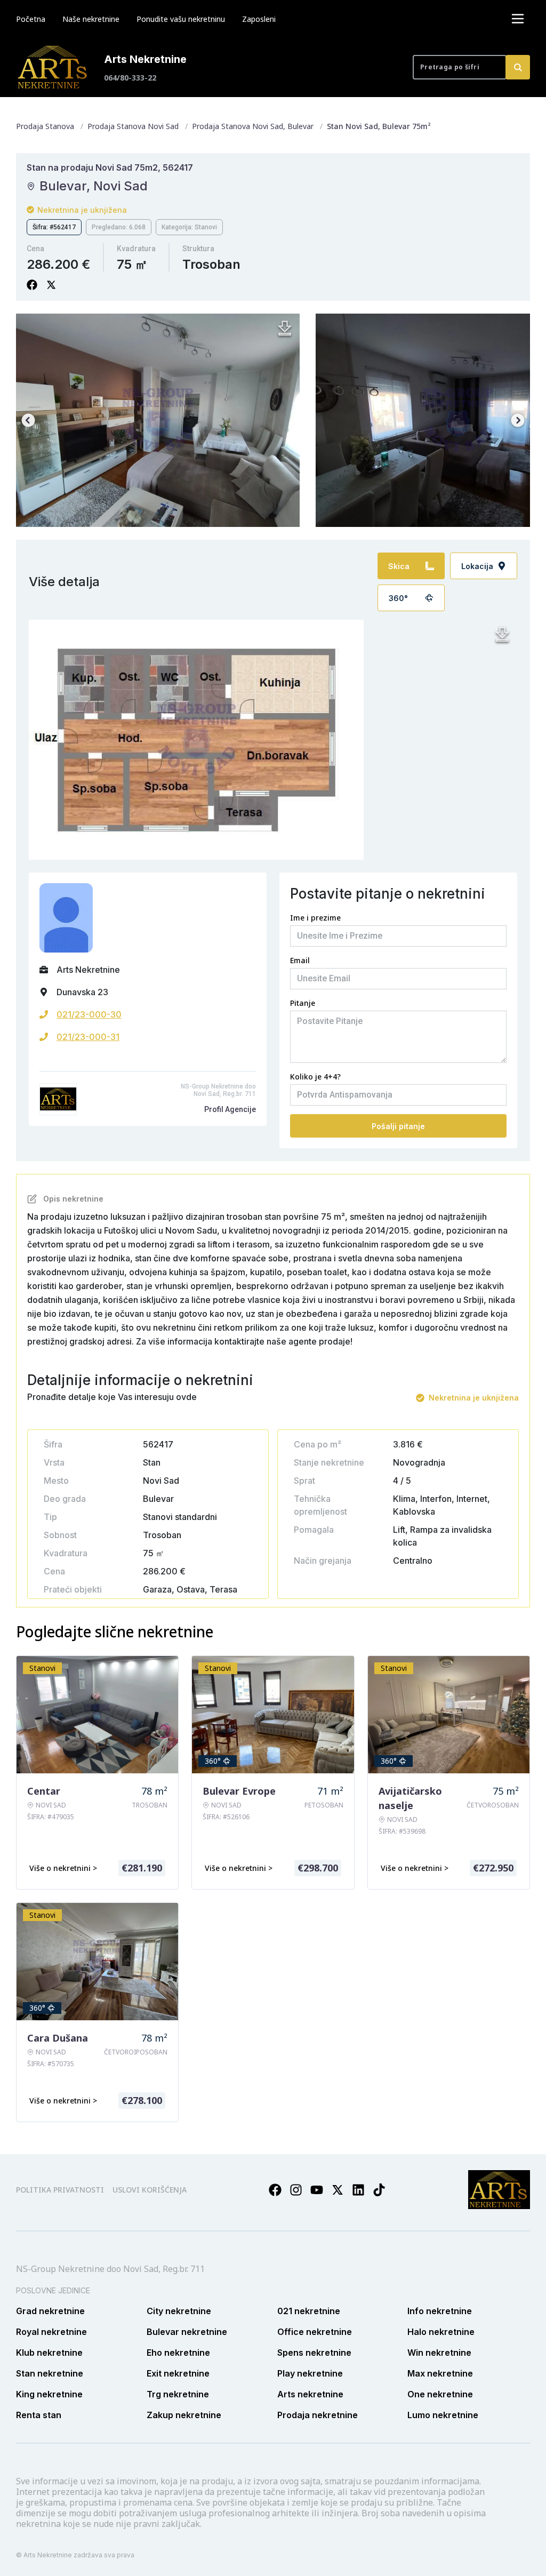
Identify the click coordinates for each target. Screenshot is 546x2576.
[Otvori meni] (518, 19)
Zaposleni (259, 19)
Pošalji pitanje (398, 1126)
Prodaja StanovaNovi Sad (133, 126)
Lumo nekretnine (443, 2415)
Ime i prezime (315, 918)
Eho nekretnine (178, 2353)
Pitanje (303, 1003)
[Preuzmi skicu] (502, 635)
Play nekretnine (310, 2373)
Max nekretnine (440, 2373)
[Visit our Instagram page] (296, 2190)
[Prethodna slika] (28, 420)
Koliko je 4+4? (315, 1077)
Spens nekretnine (314, 2353)
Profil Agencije (230, 1109)
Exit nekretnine (178, 2373)
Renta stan (39, 2415)
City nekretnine (179, 2311)
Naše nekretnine (91, 19)
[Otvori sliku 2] (158, 420)
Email (300, 960)
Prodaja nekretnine (318, 2415)
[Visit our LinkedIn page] (358, 2190)
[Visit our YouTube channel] (317, 2190)
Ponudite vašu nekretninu (181, 19)
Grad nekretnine (50, 2311)
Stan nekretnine (50, 2373)
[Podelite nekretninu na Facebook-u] (32, 285)
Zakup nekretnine (184, 2415)
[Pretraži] (518, 67)
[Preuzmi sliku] (285, 329)
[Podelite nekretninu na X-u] (51, 285)
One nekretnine (440, 2394)
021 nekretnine (309, 2311)
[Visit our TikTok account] (379, 2190)
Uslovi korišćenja (150, 2190)
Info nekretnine (440, 2311)
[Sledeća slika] (518, 420)
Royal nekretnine (51, 2332)
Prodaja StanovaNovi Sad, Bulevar (253, 126)
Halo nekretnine (441, 2332)
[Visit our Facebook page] (275, 2190)
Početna (31, 19)
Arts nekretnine (310, 2394)
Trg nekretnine (178, 2394)
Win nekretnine (439, 2353)
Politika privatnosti (60, 2190)
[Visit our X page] (338, 2190)
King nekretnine (49, 2394)
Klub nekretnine (49, 2353)
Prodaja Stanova (45, 126)
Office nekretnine (315, 2332)
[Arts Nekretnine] (53, 67)
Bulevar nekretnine (187, 2332)
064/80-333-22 (130, 78)
